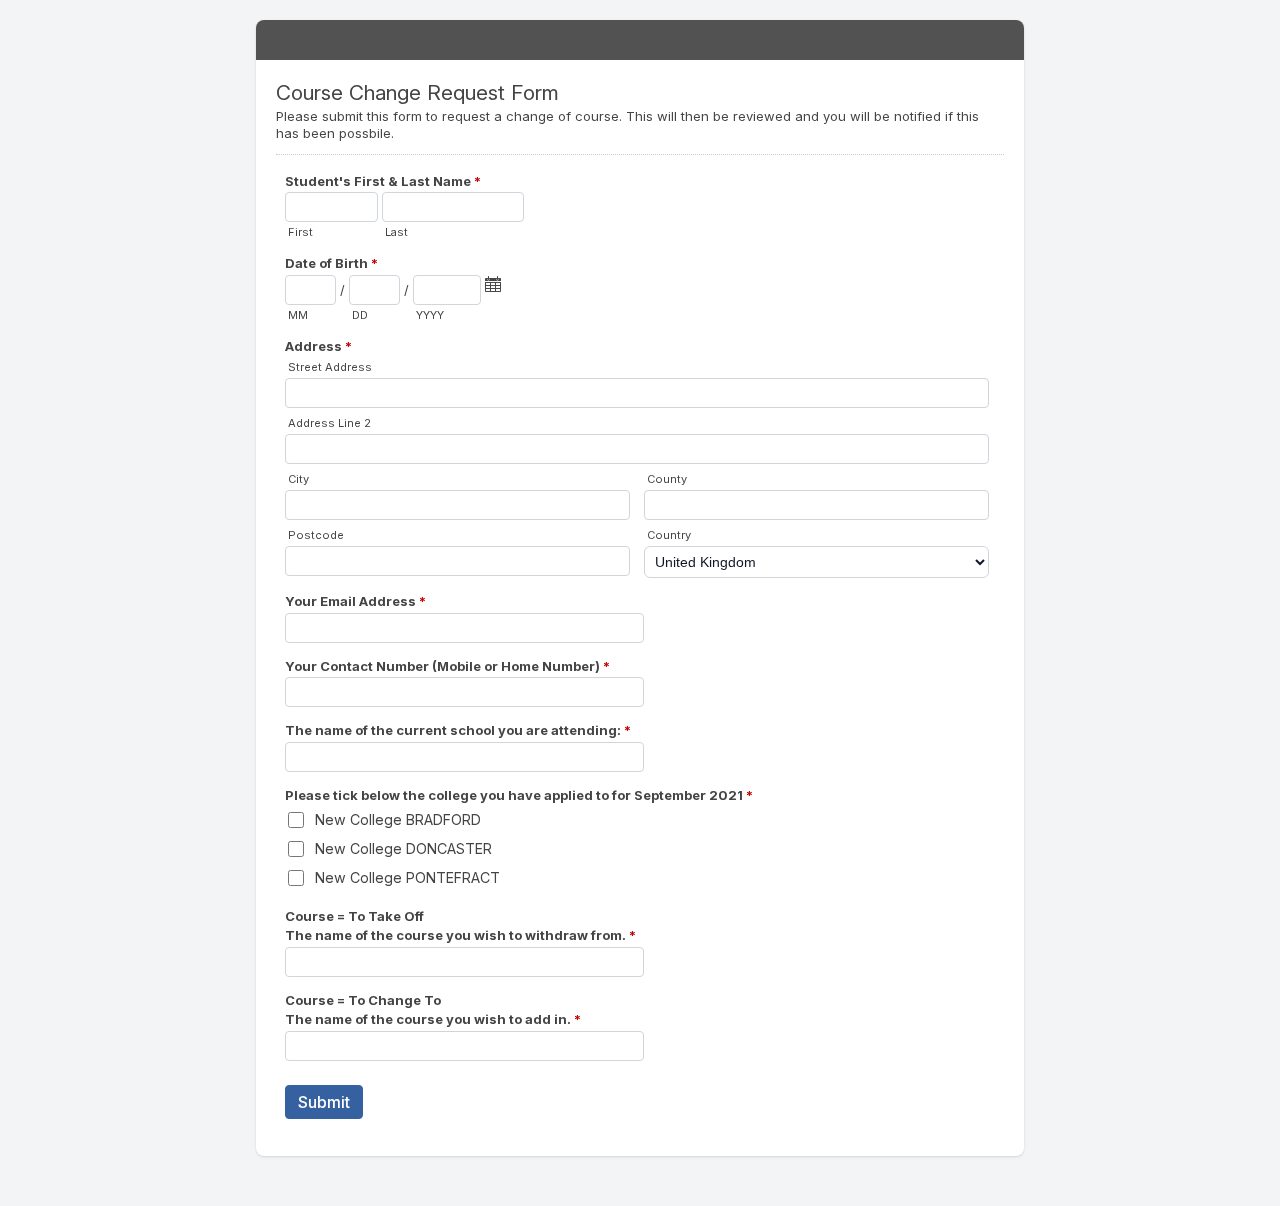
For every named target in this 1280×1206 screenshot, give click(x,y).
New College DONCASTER (403, 848)
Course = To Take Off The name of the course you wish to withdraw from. (460, 926)
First (300, 232)
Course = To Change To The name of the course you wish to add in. (433, 1010)
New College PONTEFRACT (407, 877)
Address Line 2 (329, 423)
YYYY (430, 315)
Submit (324, 1102)
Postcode (316, 535)
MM (298, 315)
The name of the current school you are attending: (458, 730)
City (298, 479)
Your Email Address (355, 601)
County (667, 479)
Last (396, 232)
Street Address (330, 367)
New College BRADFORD (398, 819)
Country (669, 535)
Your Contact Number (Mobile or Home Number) (447, 666)
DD (360, 315)
